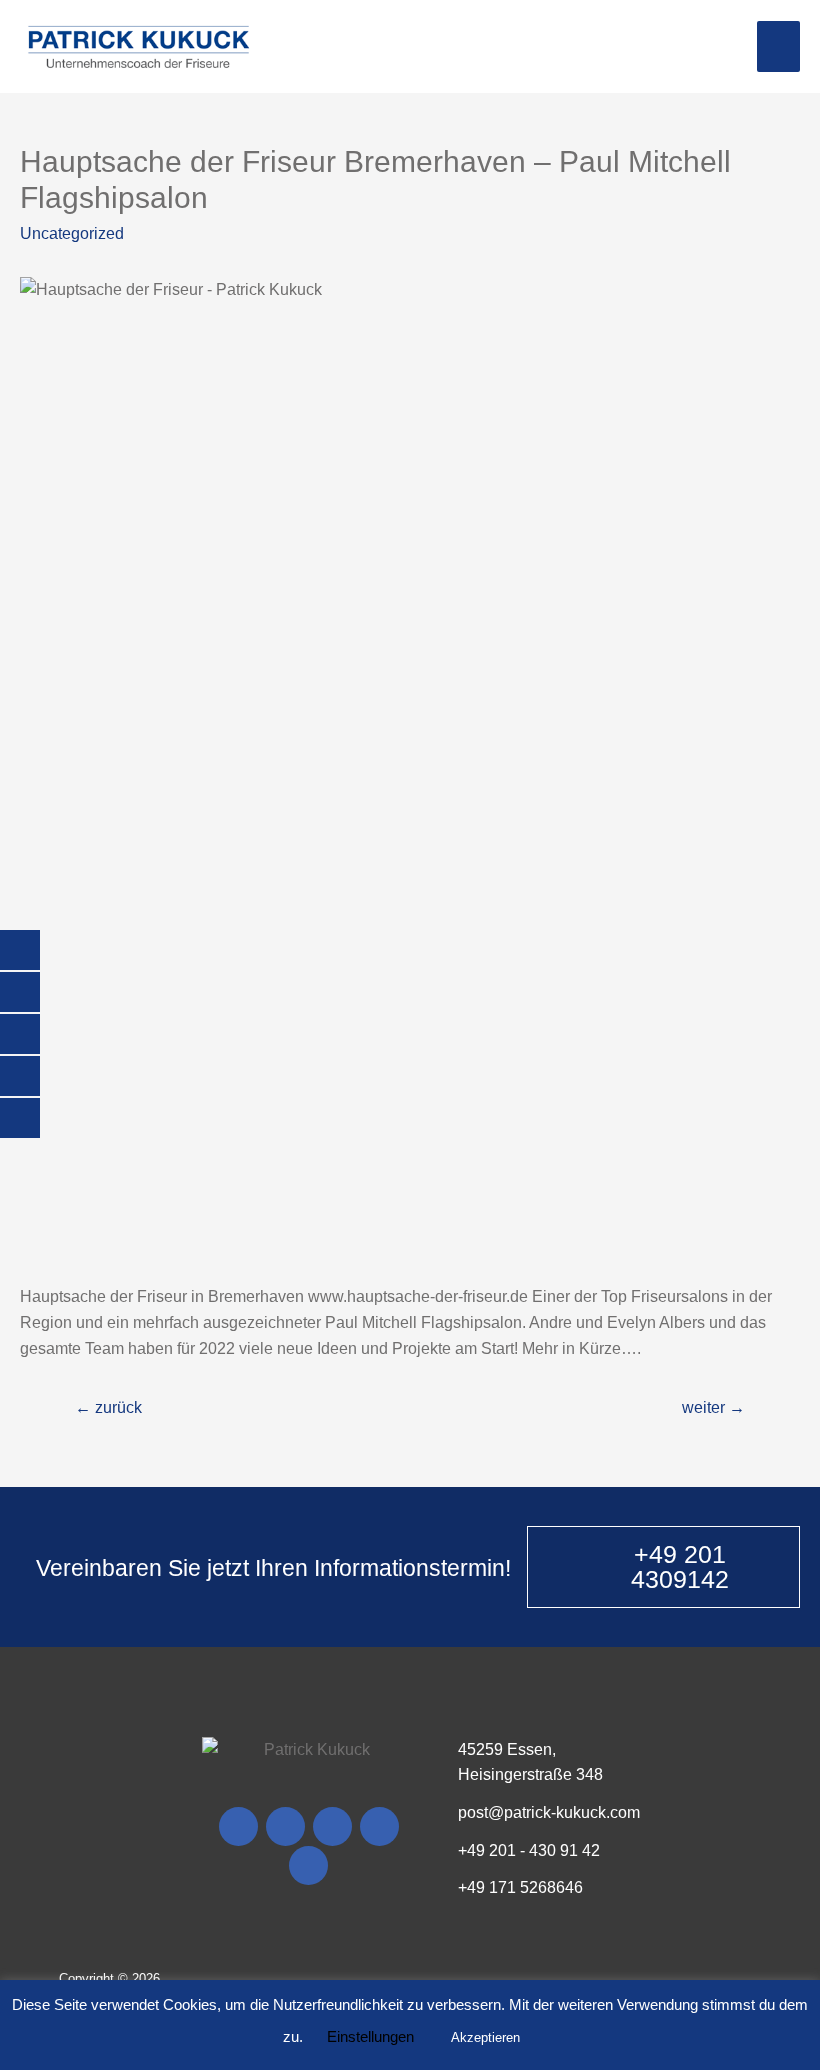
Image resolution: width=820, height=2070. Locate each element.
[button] (663, 1567)
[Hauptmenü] (778, 46)
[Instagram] (285, 1826)
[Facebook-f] (238, 1826)
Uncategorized (72, 233)
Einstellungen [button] (370, 2036)
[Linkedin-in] (308, 1865)
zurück (108, 1407)
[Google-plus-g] (332, 1826)
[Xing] (379, 1826)
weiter (713, 1407)
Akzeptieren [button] (485, 2037)
